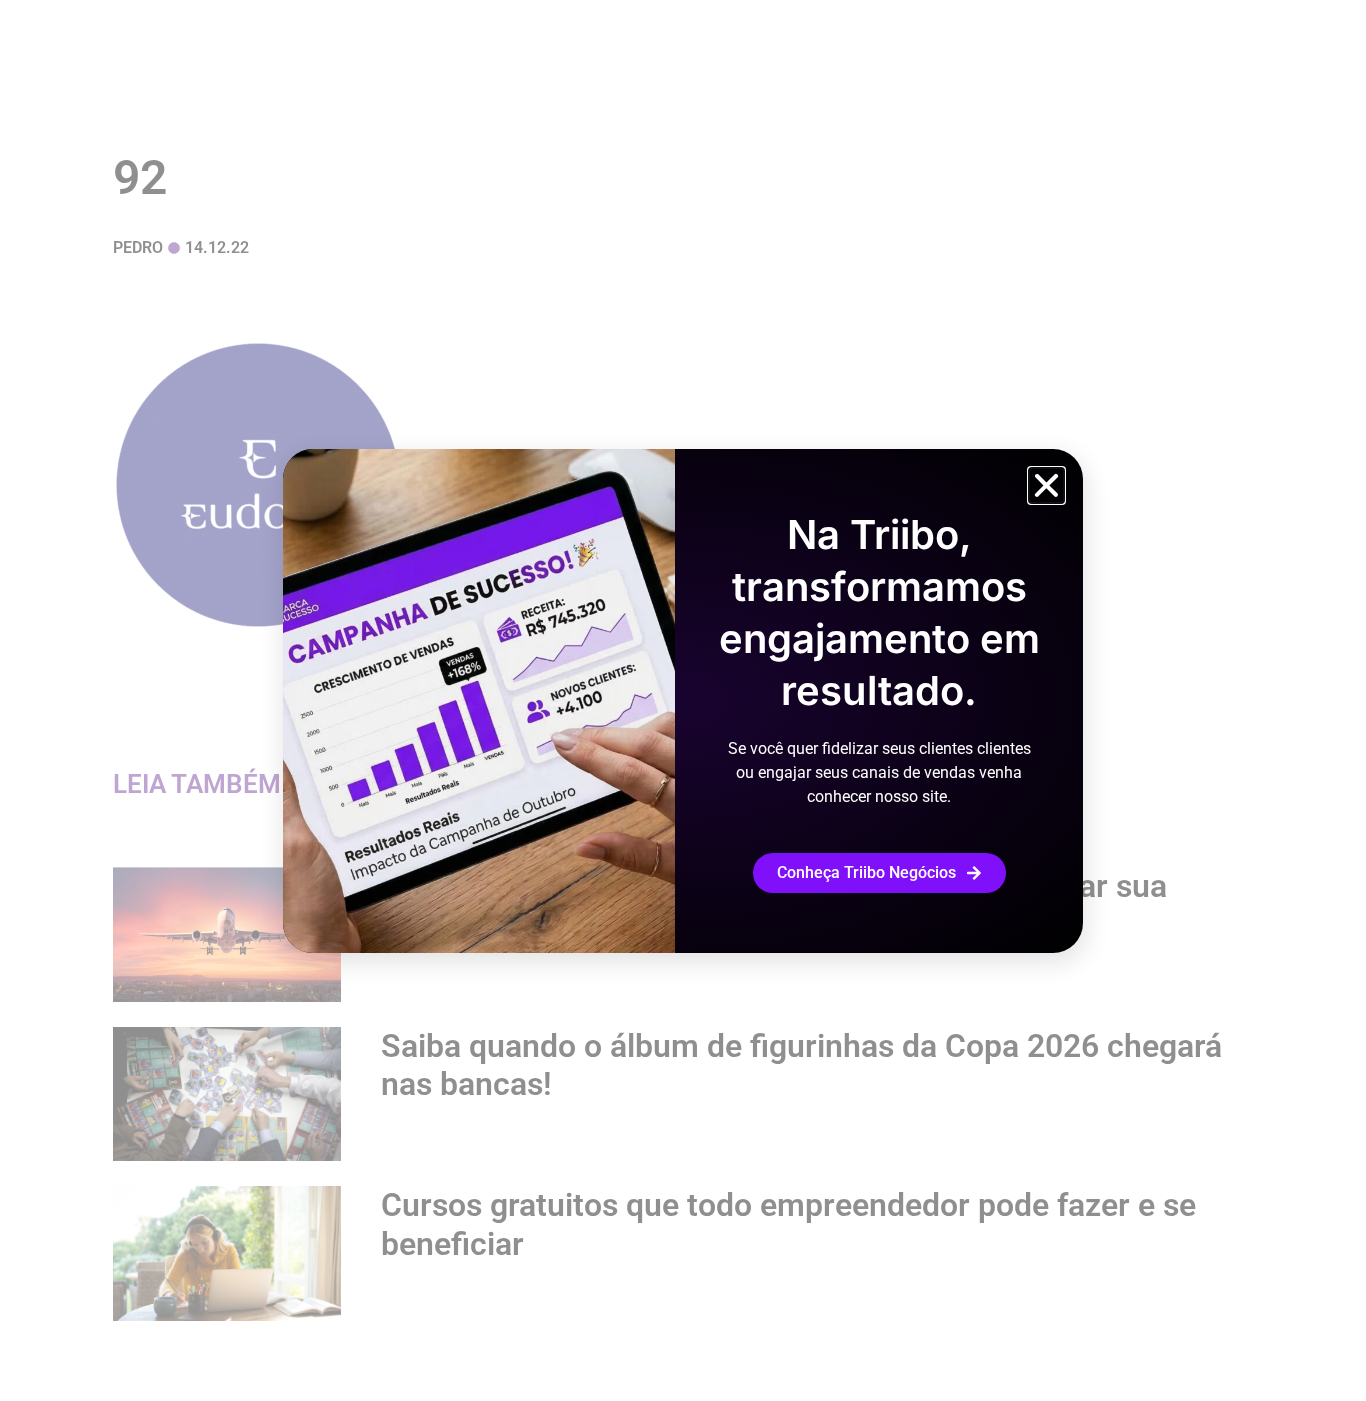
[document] (683, 700)
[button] (1046, 485)
